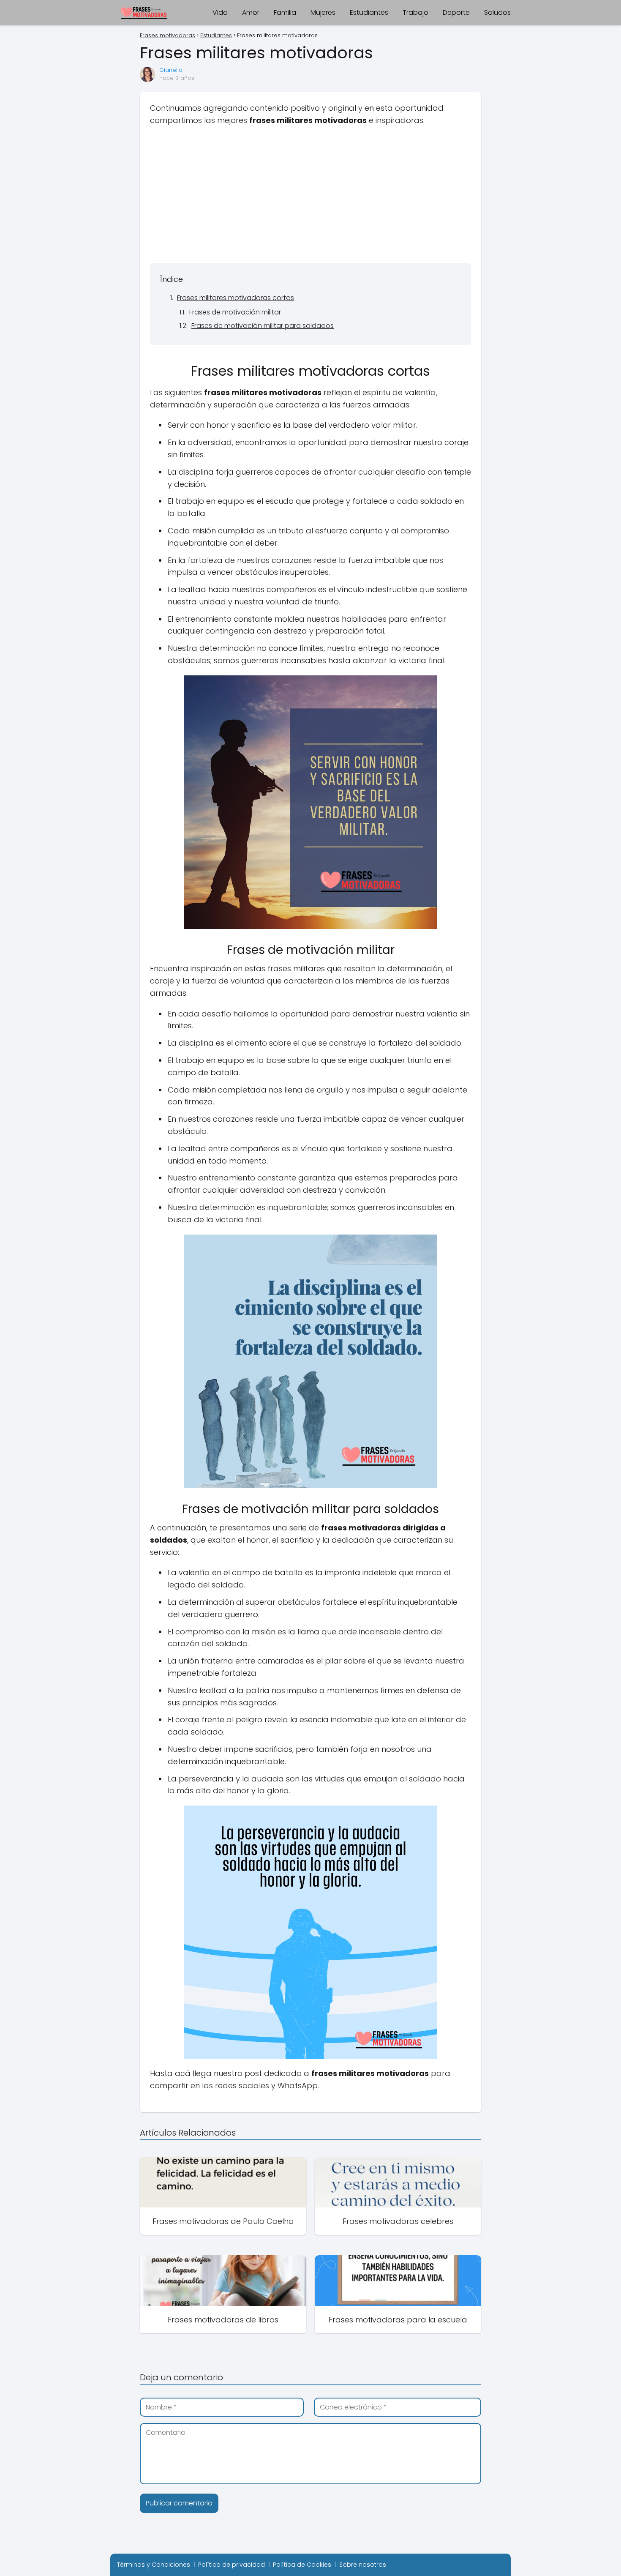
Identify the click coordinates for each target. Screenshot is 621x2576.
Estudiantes (369, 12)
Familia (285, 12)
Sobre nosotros (363, 2565)
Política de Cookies (302, 2565)
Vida (220, 12)
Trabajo (415, 12)
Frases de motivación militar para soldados (263, 326)
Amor (251, 12)
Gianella (171, 70)
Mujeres (323, 12)
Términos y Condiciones (154, 2565)
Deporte (456, 12)
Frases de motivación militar (235, 312)
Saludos (497, 12)
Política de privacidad (232, 2565)
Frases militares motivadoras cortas (236, 298)
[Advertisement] (310, 194)
